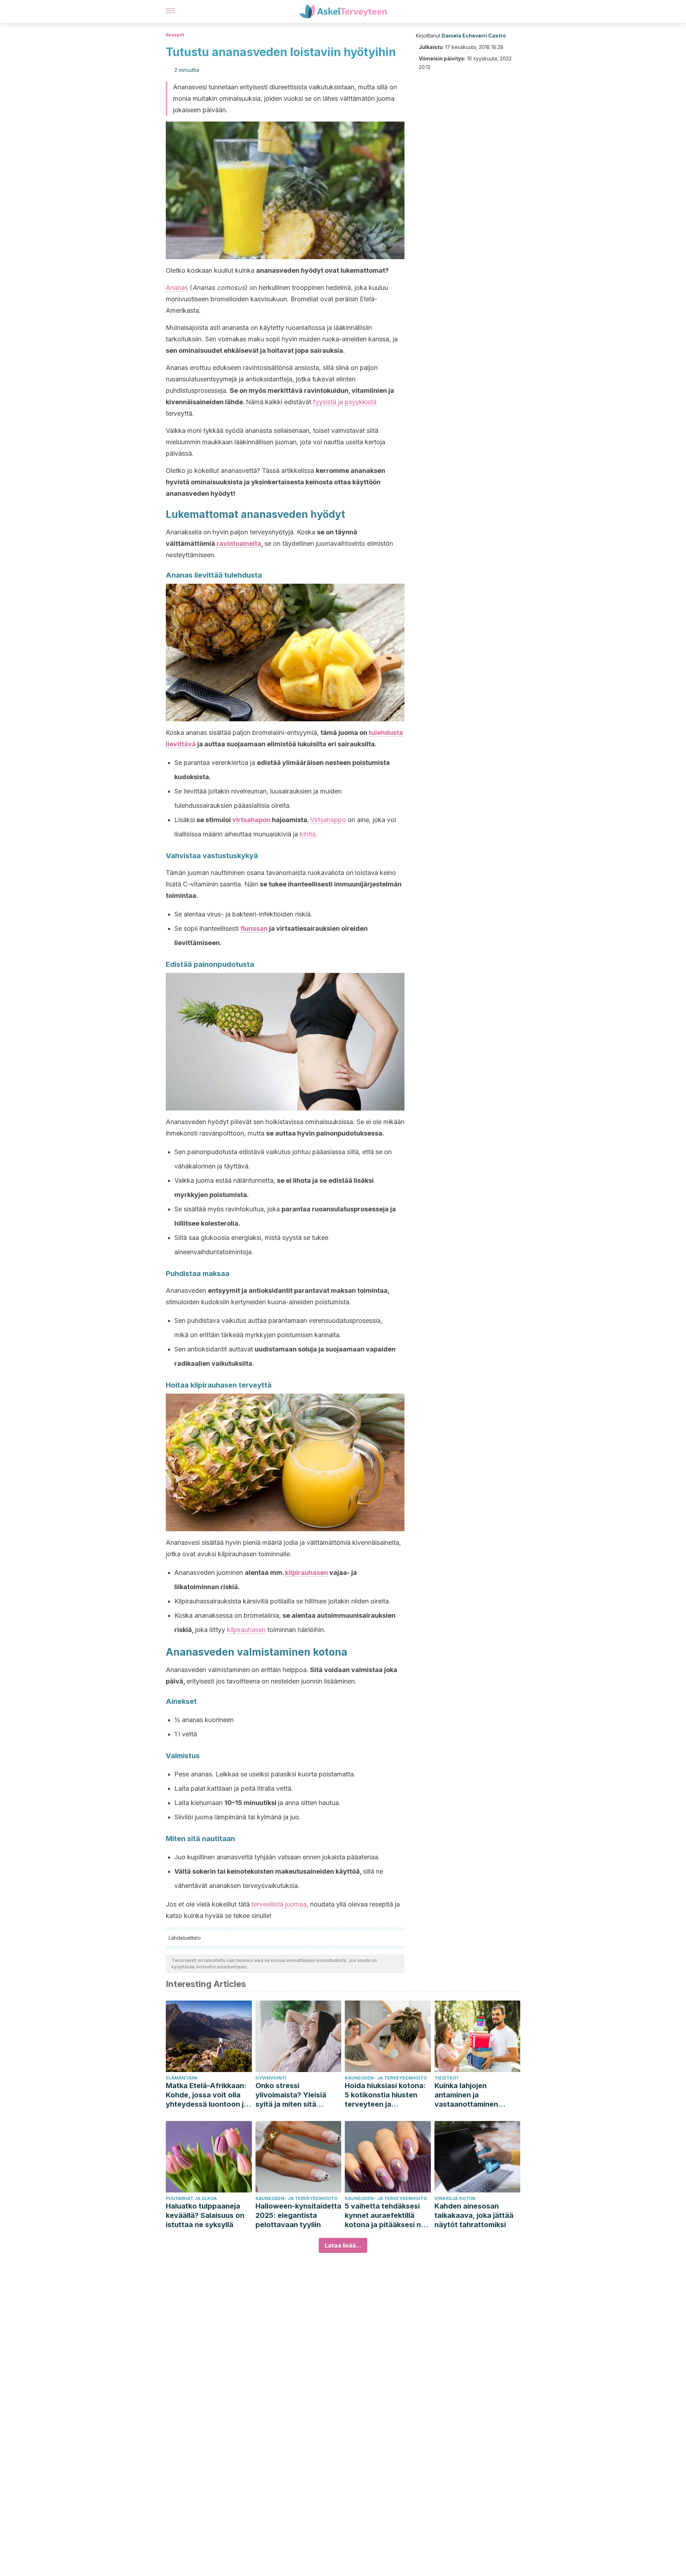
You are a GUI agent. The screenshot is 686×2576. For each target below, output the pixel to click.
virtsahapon (251, 820)
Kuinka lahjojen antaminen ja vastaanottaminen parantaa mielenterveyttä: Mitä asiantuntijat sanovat (472, 2095)
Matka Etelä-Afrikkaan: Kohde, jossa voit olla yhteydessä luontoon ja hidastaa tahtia (207, 2095)
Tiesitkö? (447, 2078)
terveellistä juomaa (279, 1904)
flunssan (254, 928)
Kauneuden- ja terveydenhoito (386, 2078)
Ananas (177, 288)
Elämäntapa (182, 2078)
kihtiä (308, 834)
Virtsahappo (328, 820)
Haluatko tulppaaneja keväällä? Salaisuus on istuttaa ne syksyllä (205, 2215)
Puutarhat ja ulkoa (191, 2198)
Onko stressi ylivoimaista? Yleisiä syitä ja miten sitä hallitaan (291, 2095)
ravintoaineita (239, 543)
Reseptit (175, 35)
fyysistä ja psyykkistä (345, 402)
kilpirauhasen (307, 1573)
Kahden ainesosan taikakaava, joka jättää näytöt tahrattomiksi (474, 2215)
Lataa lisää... (343, 2245)
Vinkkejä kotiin (455, 2198)
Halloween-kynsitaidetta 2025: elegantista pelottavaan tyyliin (298, 2215)
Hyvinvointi (271, 2078)
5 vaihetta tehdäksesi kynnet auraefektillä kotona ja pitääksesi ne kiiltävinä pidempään (385, 2216)
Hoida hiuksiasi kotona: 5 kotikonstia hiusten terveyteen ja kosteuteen (385, 2095)
